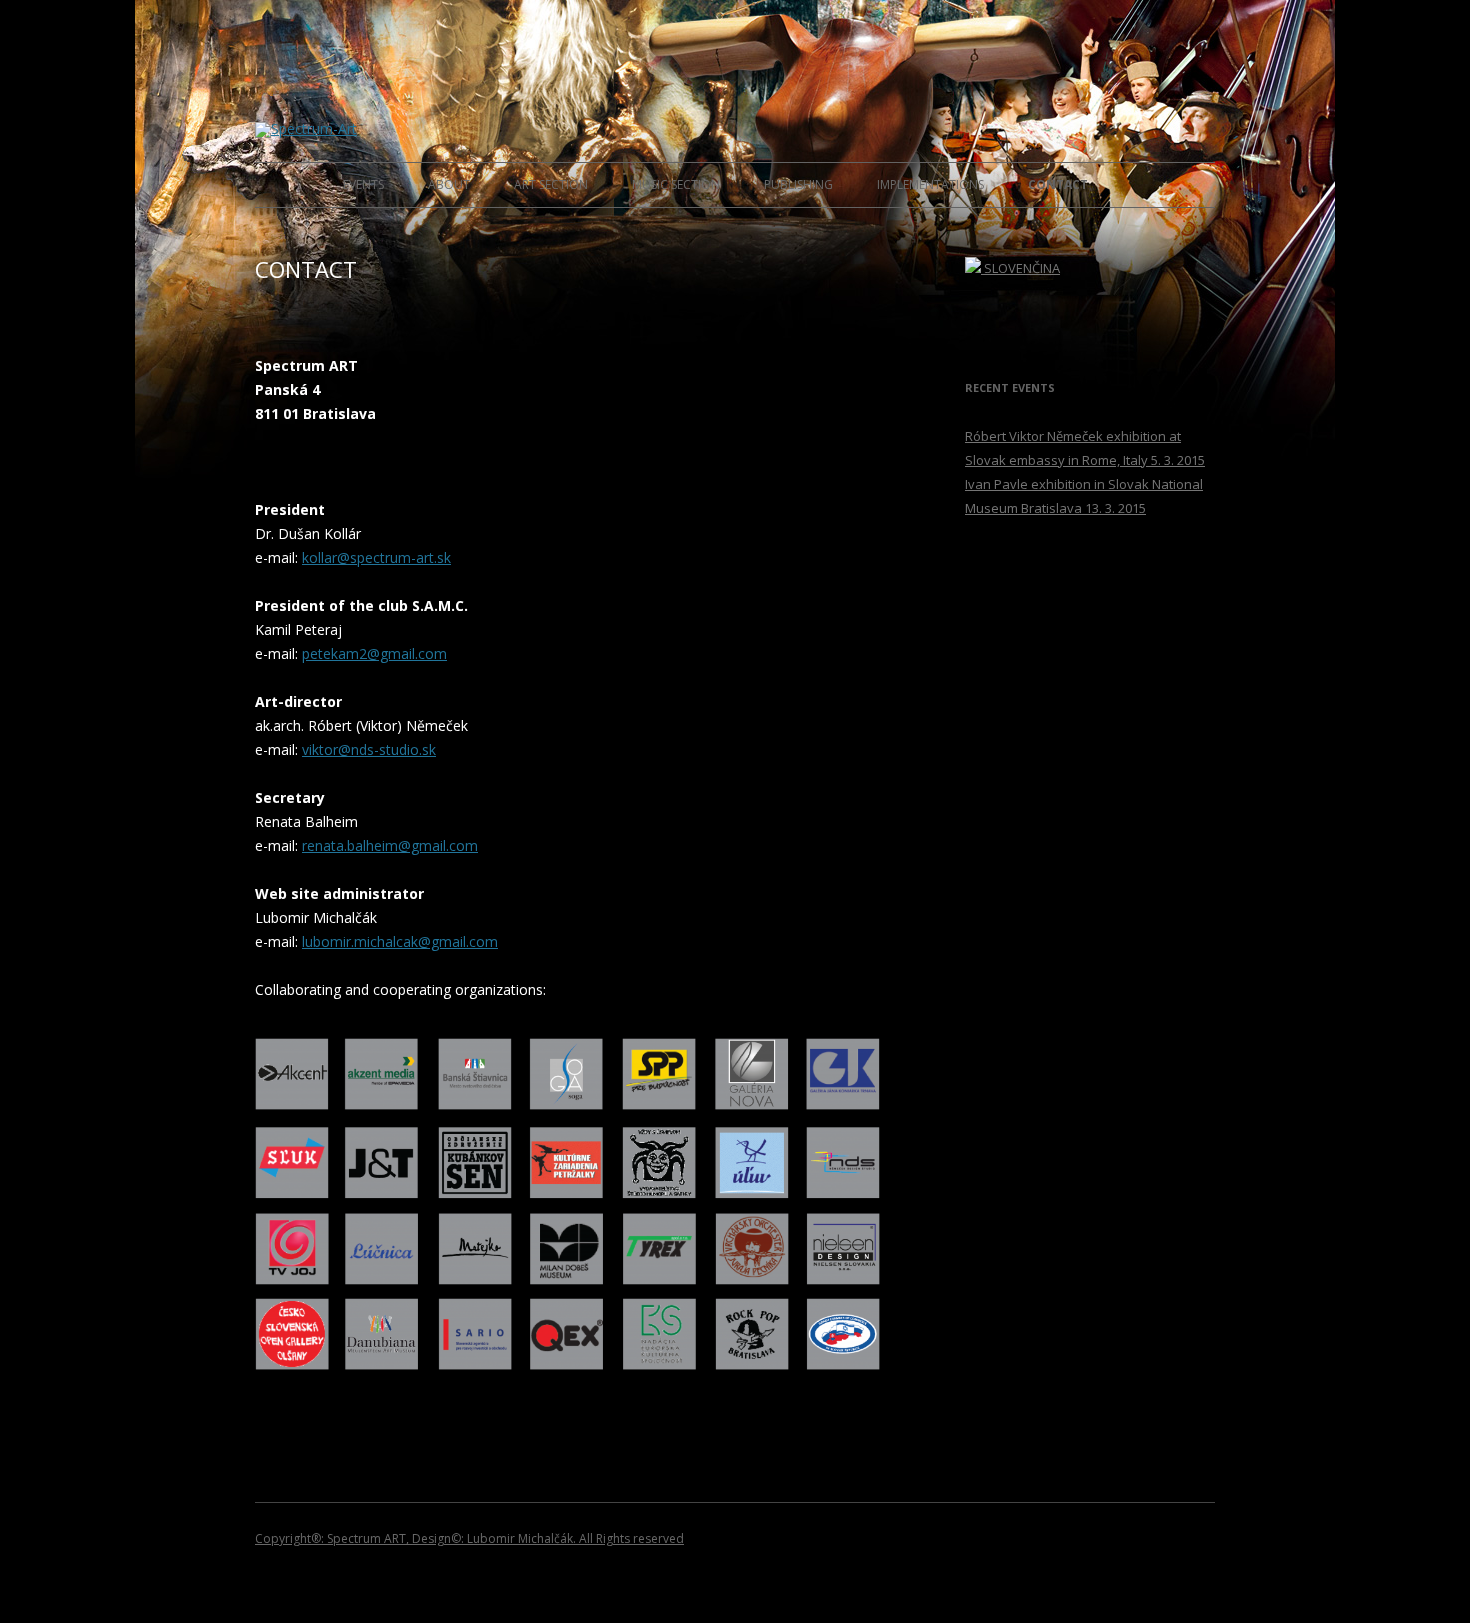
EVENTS (363, 184)
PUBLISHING (798, 184)
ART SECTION (551, 184)
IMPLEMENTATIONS (930, 184)
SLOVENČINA (1020, 268)
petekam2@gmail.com (374, 653)
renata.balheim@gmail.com (390, 845)
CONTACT (1058, 184)
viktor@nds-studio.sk (369, 749)
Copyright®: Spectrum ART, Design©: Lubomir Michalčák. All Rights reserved (469, 1538)
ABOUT (449, 184)
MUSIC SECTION (676, 184)
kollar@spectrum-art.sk (376, 557)
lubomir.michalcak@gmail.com (400, 941)
